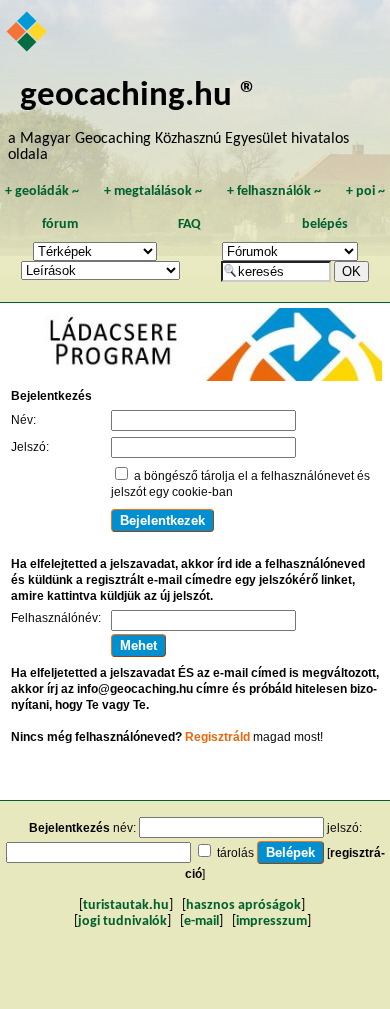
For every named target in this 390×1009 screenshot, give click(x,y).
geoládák (42, 191)
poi (365, 191)
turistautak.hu (126, 905)
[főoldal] (28, 33)
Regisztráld (217, 737)
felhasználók (274, 191)
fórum (60, 224)
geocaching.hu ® (139, 96)
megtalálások (153, 191)
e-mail (201, 921)
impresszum (271, 921)
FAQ (189, 224)
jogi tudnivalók (122, 921)
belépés (325, 224)
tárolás (235, 853)
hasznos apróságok (243, 905)
